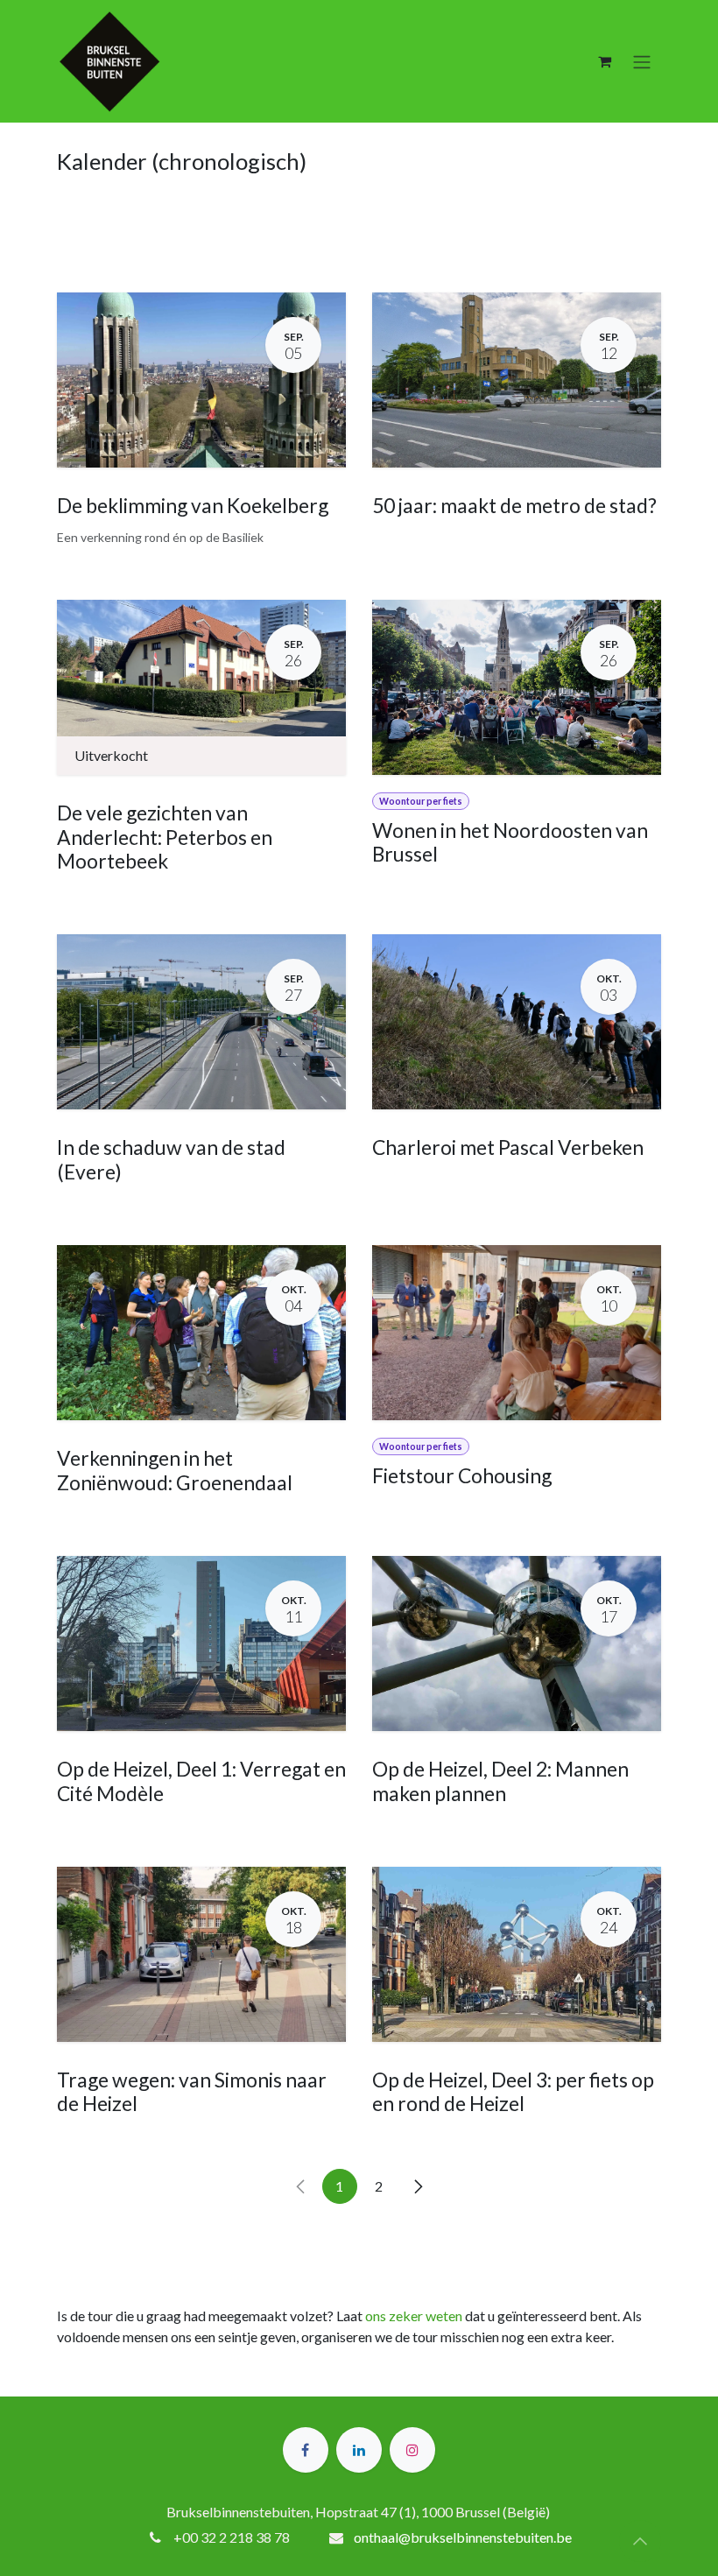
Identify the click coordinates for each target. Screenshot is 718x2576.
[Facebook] (306, 2450)
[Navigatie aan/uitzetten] (642, 61)
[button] (640, 2541)
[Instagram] (412, 2450)
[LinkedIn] (359, 2450)
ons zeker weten (414, 2316)
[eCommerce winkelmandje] (604, 61)
